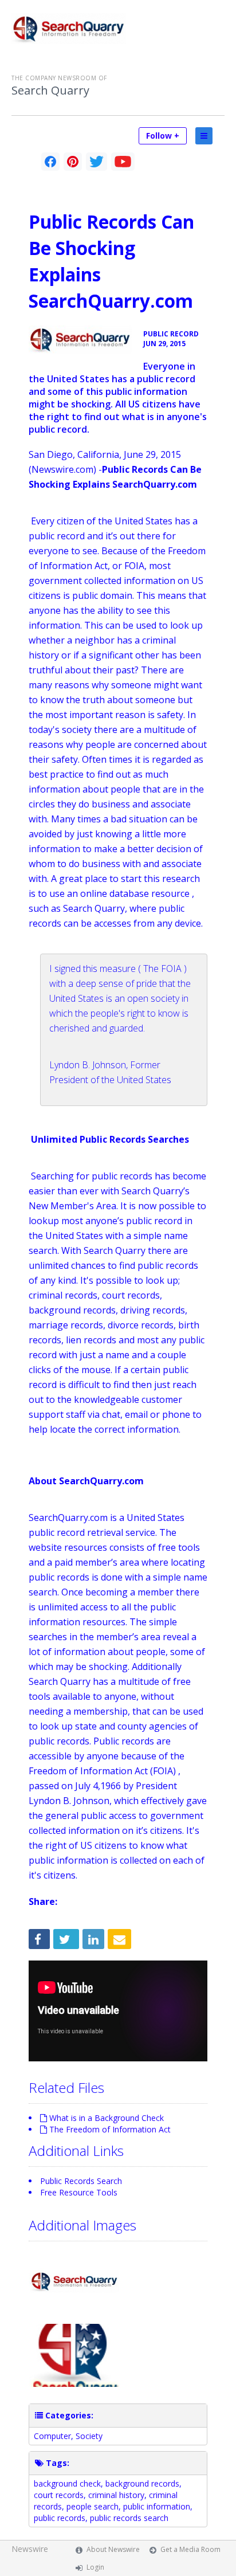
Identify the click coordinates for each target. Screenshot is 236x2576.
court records (59, 2495)
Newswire (30, 2549)
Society (89, 2436)
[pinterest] (73, 162)
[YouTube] (123, 162)
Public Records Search (81, 2181)
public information (157, 2506)
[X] (97, 162)
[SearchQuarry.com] (80, 340)
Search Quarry (50, 91)
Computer (52, 2436)
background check (67, 2483)
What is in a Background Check (107, 2118)
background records (142, 2483)
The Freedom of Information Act (110, 2129)
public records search (129, 2518)
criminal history (116, 2495)
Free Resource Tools (79, 2192)
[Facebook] (50, 162)
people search (93, 2506)
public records (60, 2518)
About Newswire (113, 2549)
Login (95, 2567)
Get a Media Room (190, 2549)
